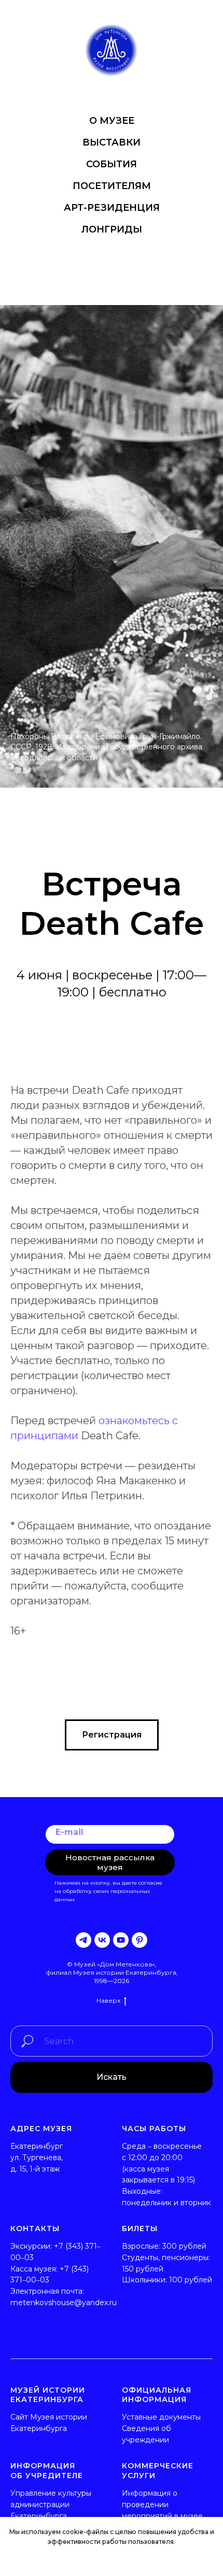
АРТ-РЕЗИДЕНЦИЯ (112, 208)
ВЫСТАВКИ (112, 142)
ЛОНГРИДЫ (112, 229)
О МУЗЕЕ (112, 121)
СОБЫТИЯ (112, 164)
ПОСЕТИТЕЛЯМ (112, 186)
